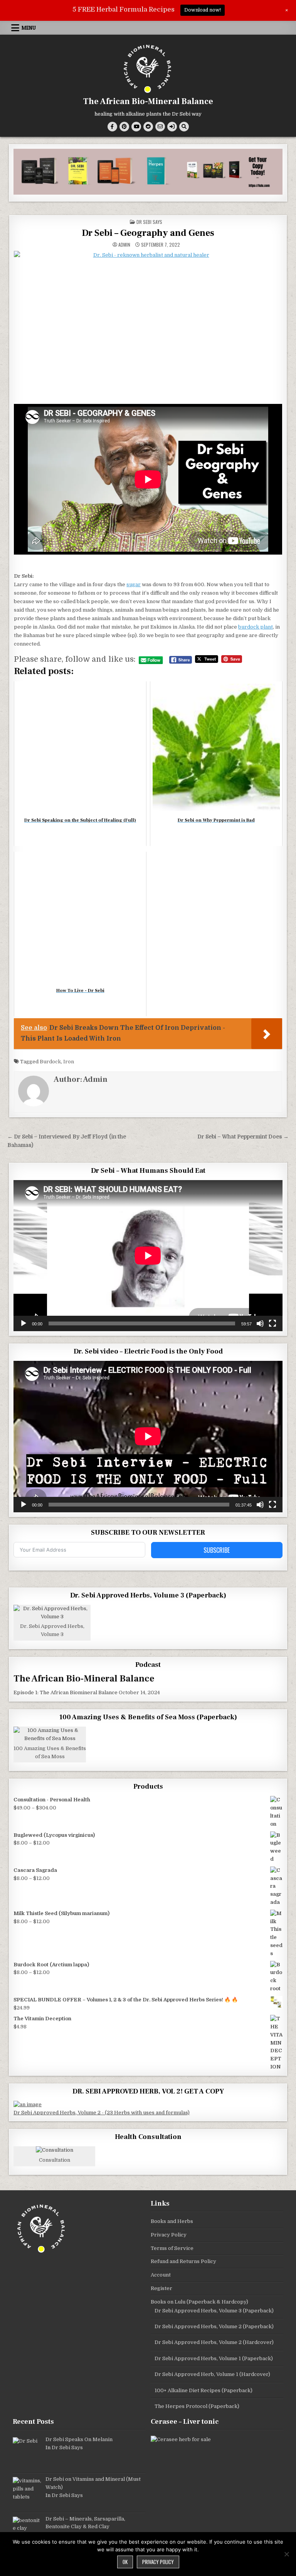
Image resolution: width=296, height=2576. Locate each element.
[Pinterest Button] (124, 127)
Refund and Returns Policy (183, 2261)
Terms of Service (172, 2248)
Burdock (50, 1062)
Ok (125, 2562)
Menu (29, 28)
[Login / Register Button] (172, 127)
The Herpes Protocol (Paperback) (197, 2406)
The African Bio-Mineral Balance (148, 101)
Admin (124, 245)
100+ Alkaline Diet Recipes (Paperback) (203, 2390)
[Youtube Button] (136, 127)
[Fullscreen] (272, 1323)
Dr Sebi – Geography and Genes (148, 233)
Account (161, 2275)
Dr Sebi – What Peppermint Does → (243, 1137)
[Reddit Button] (148, 127)
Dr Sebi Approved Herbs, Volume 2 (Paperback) (214, 2326)
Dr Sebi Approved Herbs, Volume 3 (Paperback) (214, 2311)
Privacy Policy (169, 2235)
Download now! (203, 10)
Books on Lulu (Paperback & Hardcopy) (199, 2302)
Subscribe (217, 1550)
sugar (134, 584)
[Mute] (260, 1323)
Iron (69, 1062)
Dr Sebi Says (149, 222)
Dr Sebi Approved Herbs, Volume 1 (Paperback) (214, 2358)
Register (161, 2288)
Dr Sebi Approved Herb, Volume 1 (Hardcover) (212, 2374)
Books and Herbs (172, 2221)
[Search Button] (184, 127)
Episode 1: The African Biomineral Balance (66, 1692)
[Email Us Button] (160, 127)
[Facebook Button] (112, 127)
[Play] (24, 1323)
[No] (286, 2554)
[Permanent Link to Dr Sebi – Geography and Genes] (148, 326)
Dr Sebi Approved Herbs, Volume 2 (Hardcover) (214, 2342)
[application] (148, 1256)
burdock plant (256, 627)
